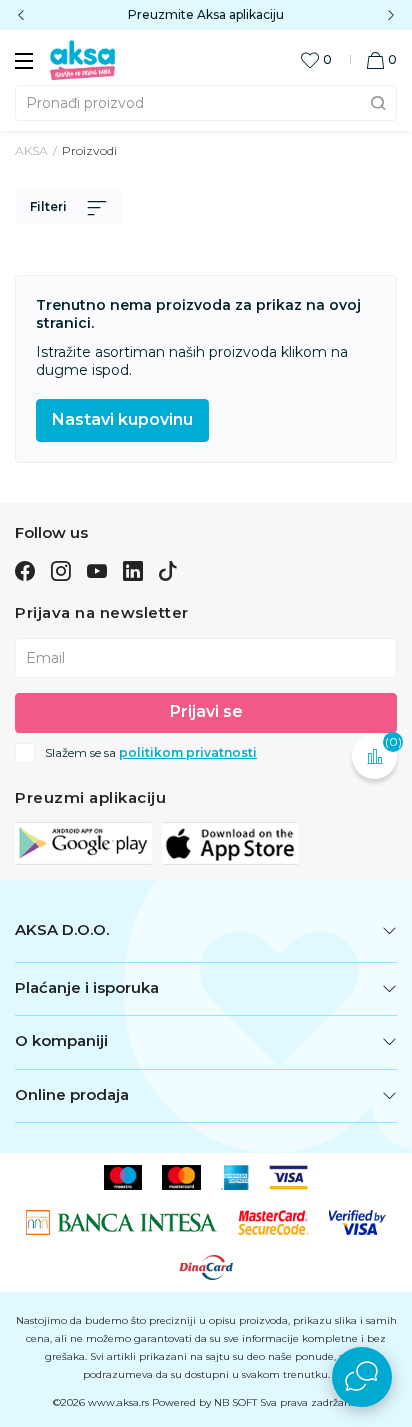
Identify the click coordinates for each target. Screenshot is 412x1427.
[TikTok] (168, 570)
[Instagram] (60, 570)
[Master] (181, 1176)
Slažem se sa (151, 753)
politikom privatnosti (188, 752)
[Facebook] (25, 570)
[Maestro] (123, 1176)
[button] (381, 59)
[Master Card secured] (273, 1221)
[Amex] (235, 1176)
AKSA (31, 150)
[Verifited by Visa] (358, 1221)
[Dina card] (206, 1266)
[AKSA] (82, 59)
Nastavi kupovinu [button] (122, 419)
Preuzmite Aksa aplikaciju (206, 14)
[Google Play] (83, 842)
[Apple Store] (230, 842)
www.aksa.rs (118, 1402)
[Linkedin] (133, 570)
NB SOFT (235, 1402)
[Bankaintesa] (122, 1221)
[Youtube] (97, 570)
